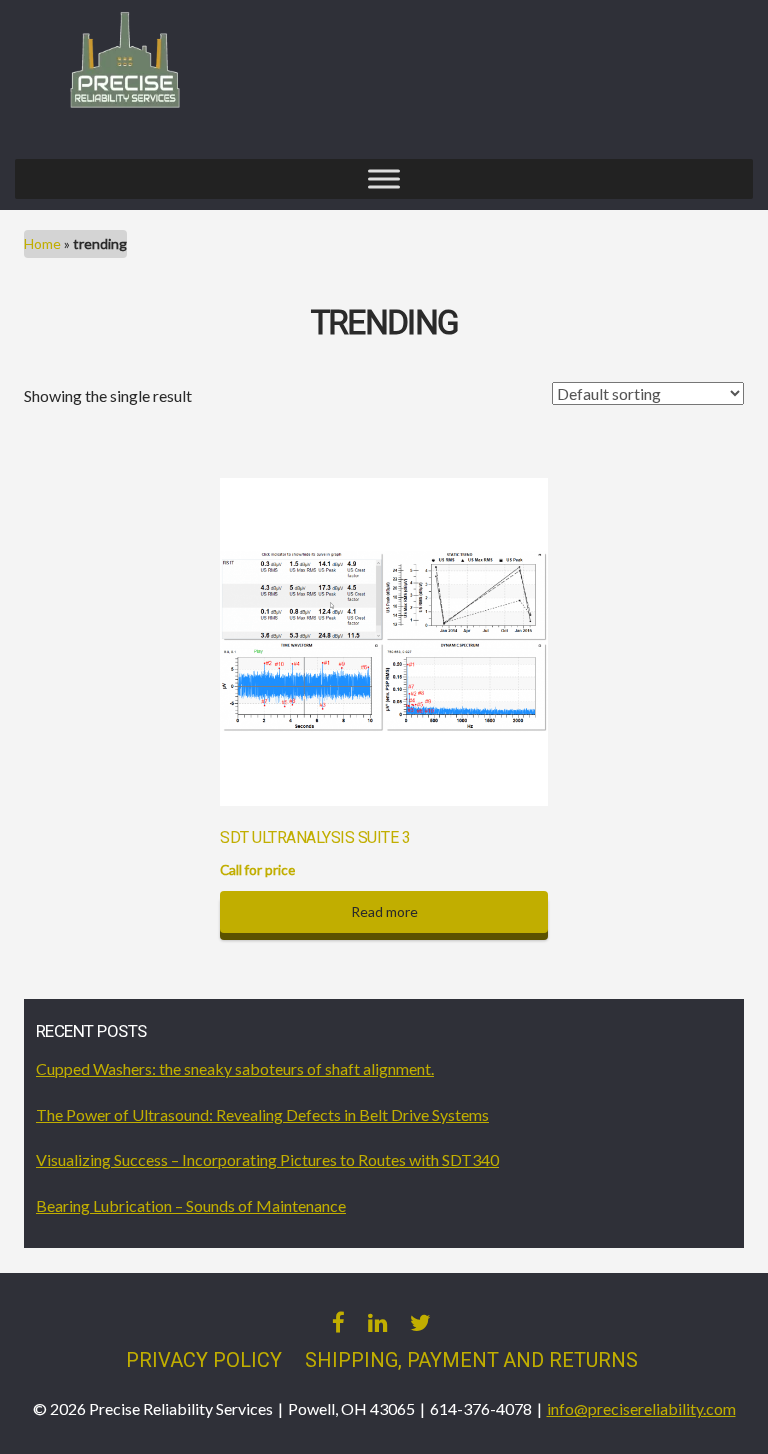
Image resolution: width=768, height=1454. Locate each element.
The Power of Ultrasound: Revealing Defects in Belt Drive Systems (262, 1114)
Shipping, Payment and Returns (471, 1360)
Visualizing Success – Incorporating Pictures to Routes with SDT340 (267, 1159)
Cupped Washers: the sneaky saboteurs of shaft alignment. (235, 1068)
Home (42, 243)
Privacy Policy (204, 1360)
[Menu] (384, 179)
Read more (384, 911)
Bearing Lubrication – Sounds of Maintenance (191, 1205)
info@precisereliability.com (641, 1408)
